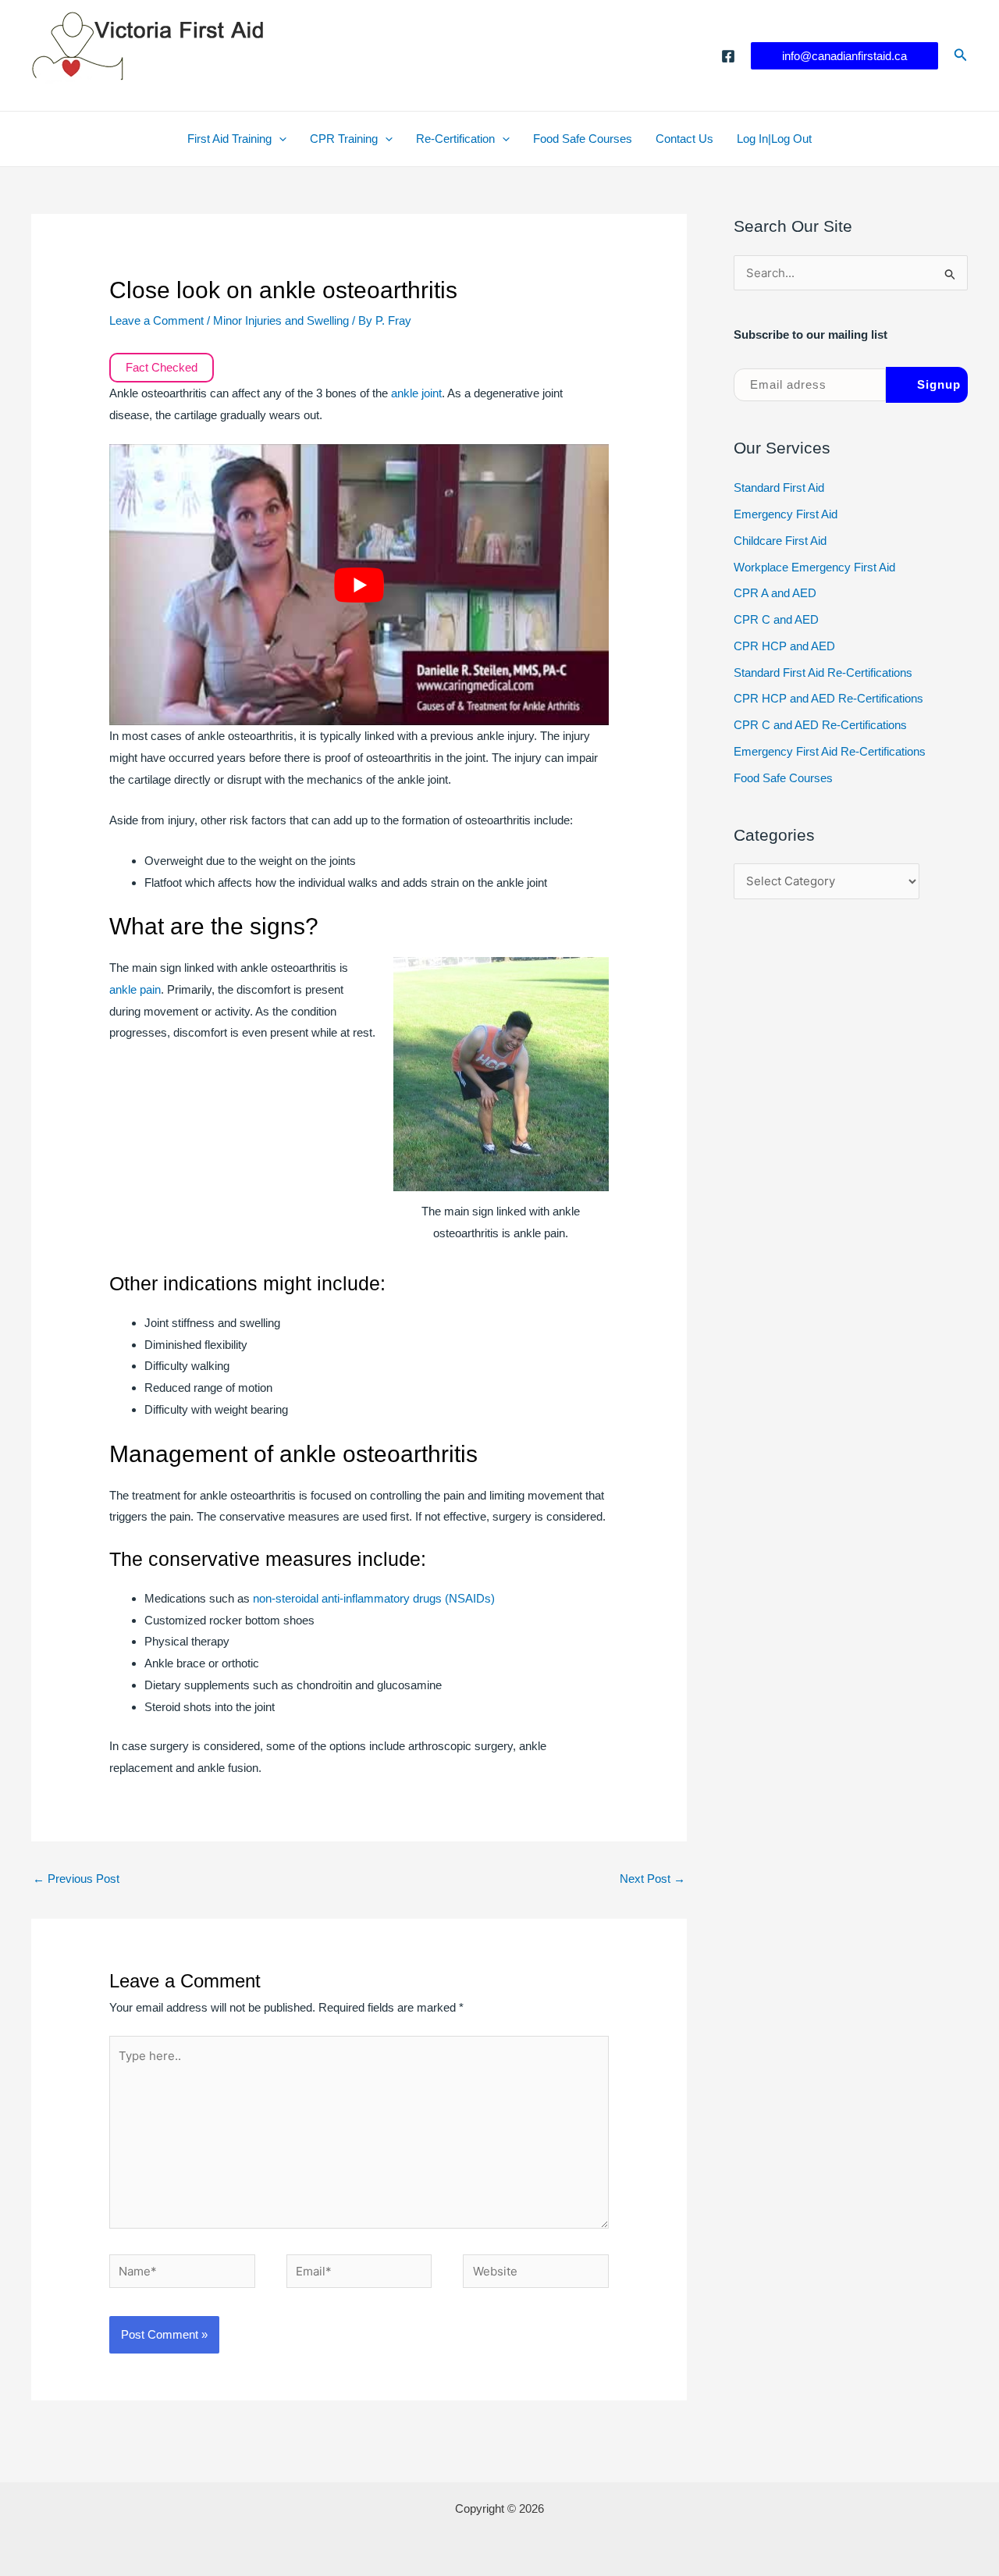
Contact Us (684, 139)
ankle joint (416, 393)
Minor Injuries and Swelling (281, 320)
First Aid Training (229, 139)
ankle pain (135, 989)
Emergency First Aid (786, 514)
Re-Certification (455, 139)
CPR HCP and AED (784, 646)
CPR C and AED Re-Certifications (820, 725)
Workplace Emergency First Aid (814, 567)
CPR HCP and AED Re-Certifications (828, 698)
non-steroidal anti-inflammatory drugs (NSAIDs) (374, 1598)
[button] (844, 56)
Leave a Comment (156, 320)
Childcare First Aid (780, 541)
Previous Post (76, 1879)
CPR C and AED (776, 619)
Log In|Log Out (774, 139)
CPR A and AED (775, 593)
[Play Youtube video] (359, 585)
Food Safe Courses (583, 139)
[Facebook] (728, 56)
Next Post (652, 1879)
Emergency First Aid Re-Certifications (830, 751)
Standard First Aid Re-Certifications (823, 672)
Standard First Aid (779, 487)
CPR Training (344, 139)
